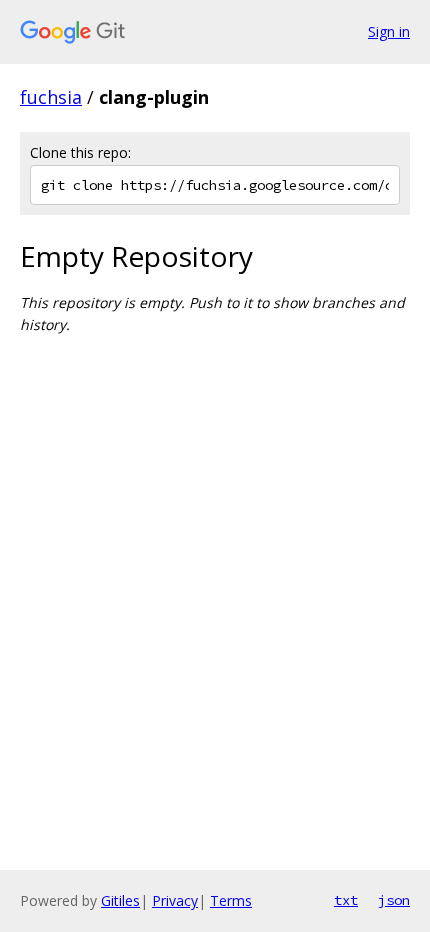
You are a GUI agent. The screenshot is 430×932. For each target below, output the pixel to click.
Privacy (175, 900)
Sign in (389, 31)
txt (346, 900)
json (394, 900)
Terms (231, 900)
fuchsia (51, 97)
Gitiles (120, 900)
